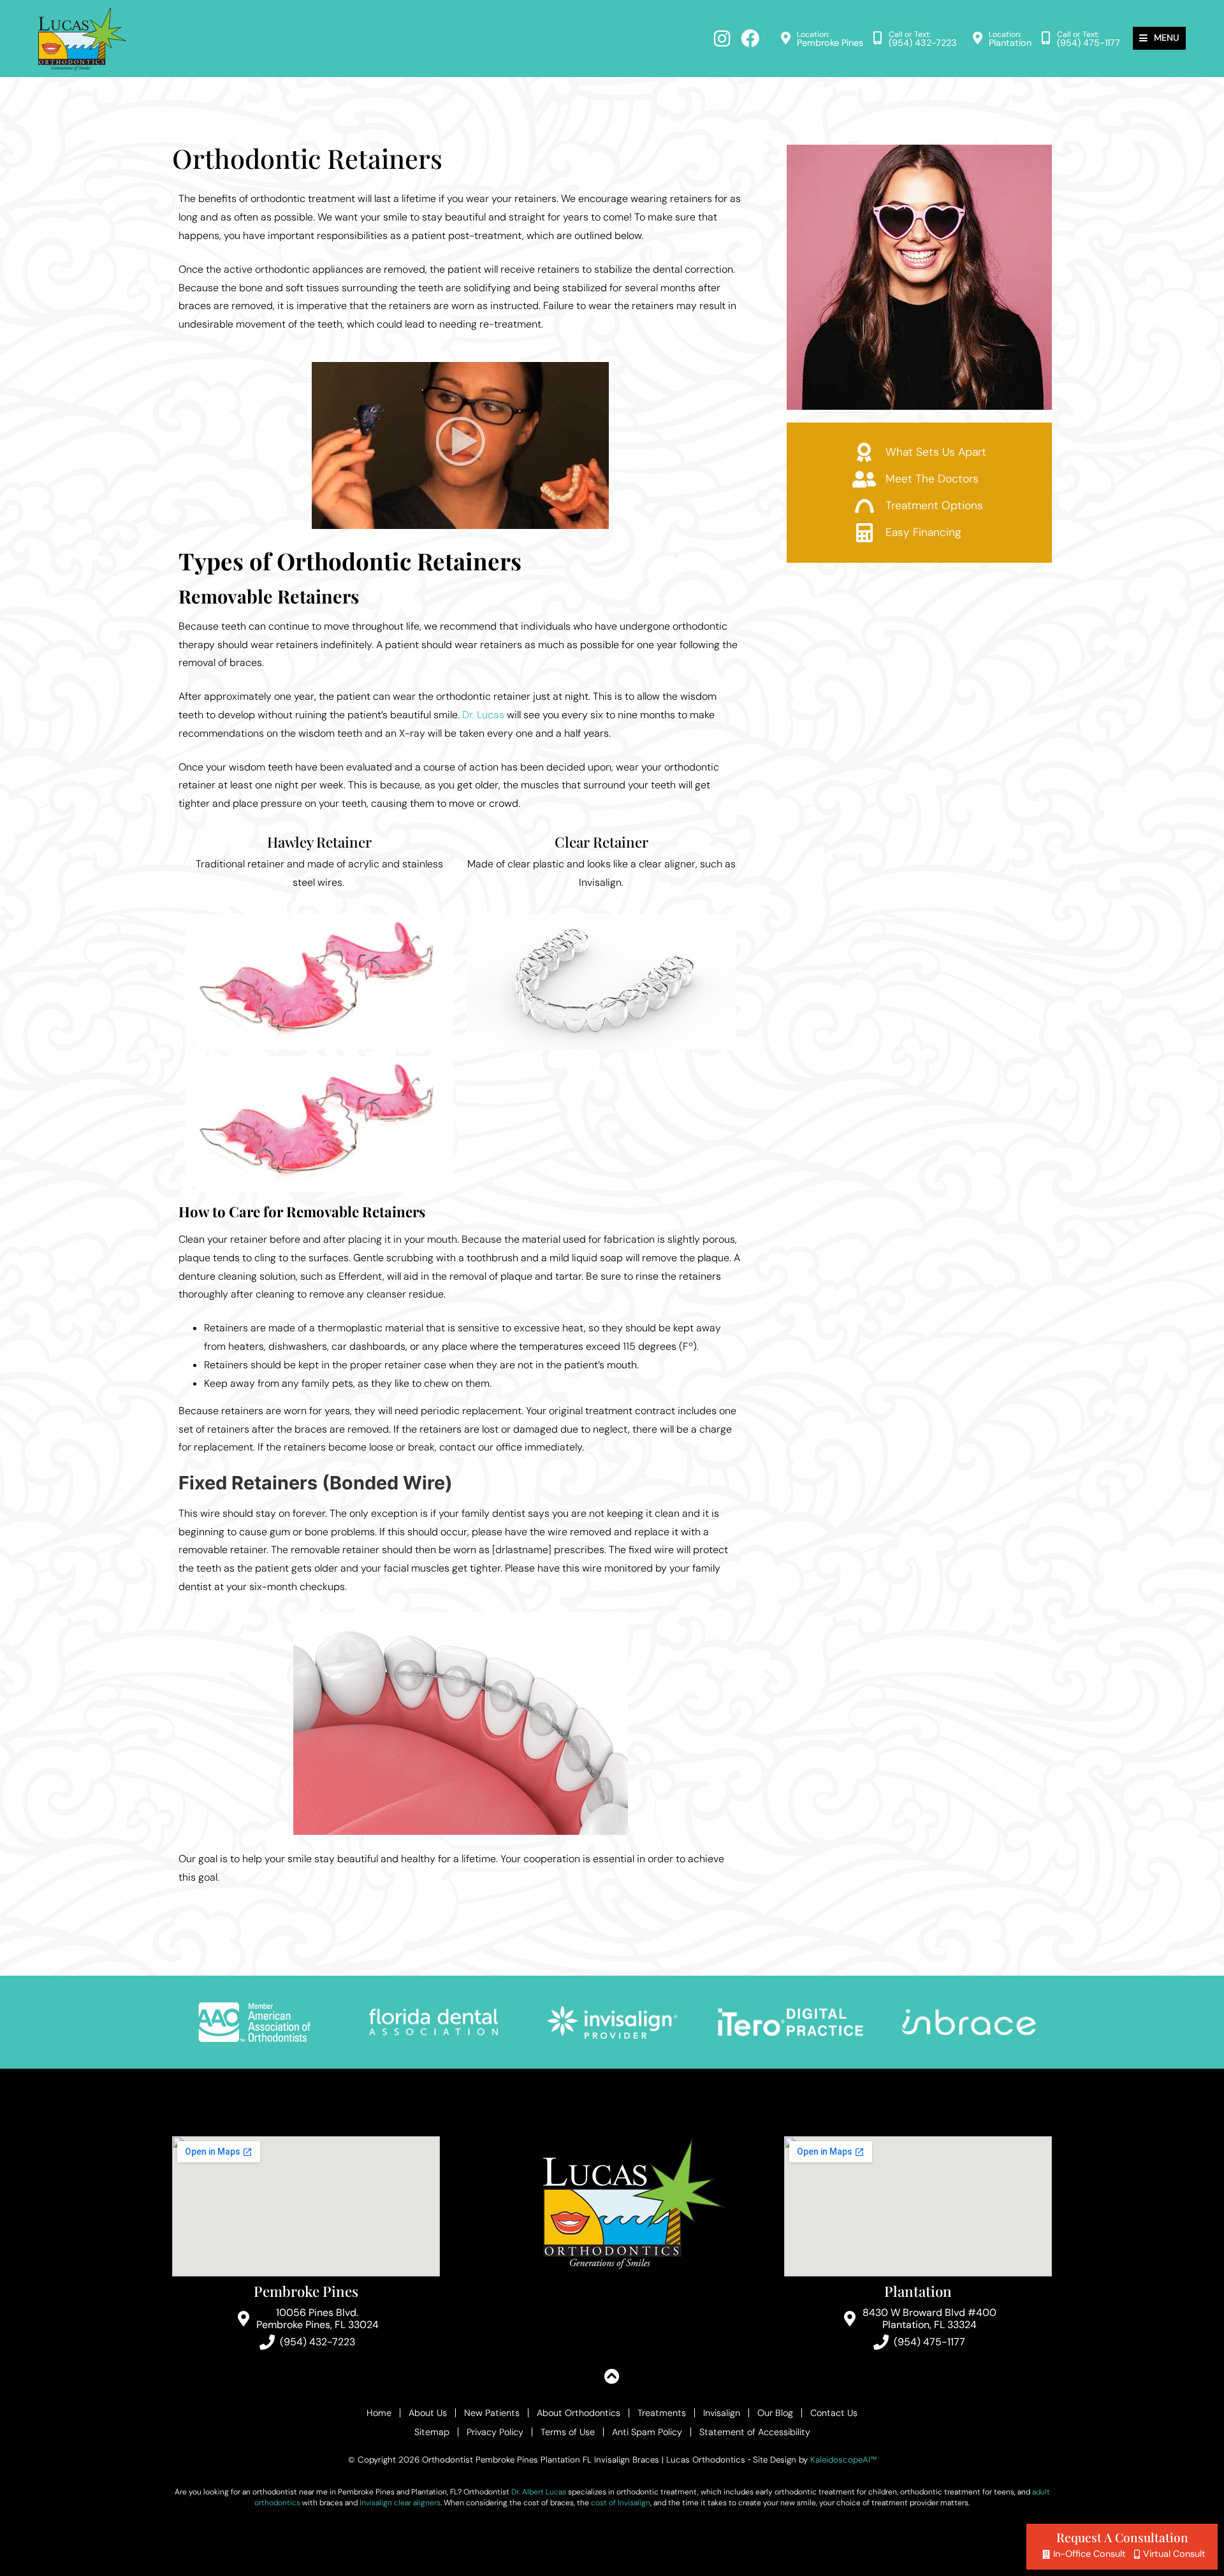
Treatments (662, 2413)
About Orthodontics (579, 2413)
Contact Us (834, 2413)
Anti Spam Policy (647, 2432)
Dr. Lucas (483, 715)
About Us (428, 2413)
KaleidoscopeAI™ (843, 2460)
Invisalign (722, 2413)
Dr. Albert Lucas (539, 2492)
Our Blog (775, 2413)
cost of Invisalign (621, 2503)
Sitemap (432, 2432)
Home (379, 2413)
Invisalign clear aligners (400, 2503)
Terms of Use (568, 2432)
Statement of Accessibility (755, 2432)
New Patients (492, 2413)
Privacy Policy (495, 2432)
